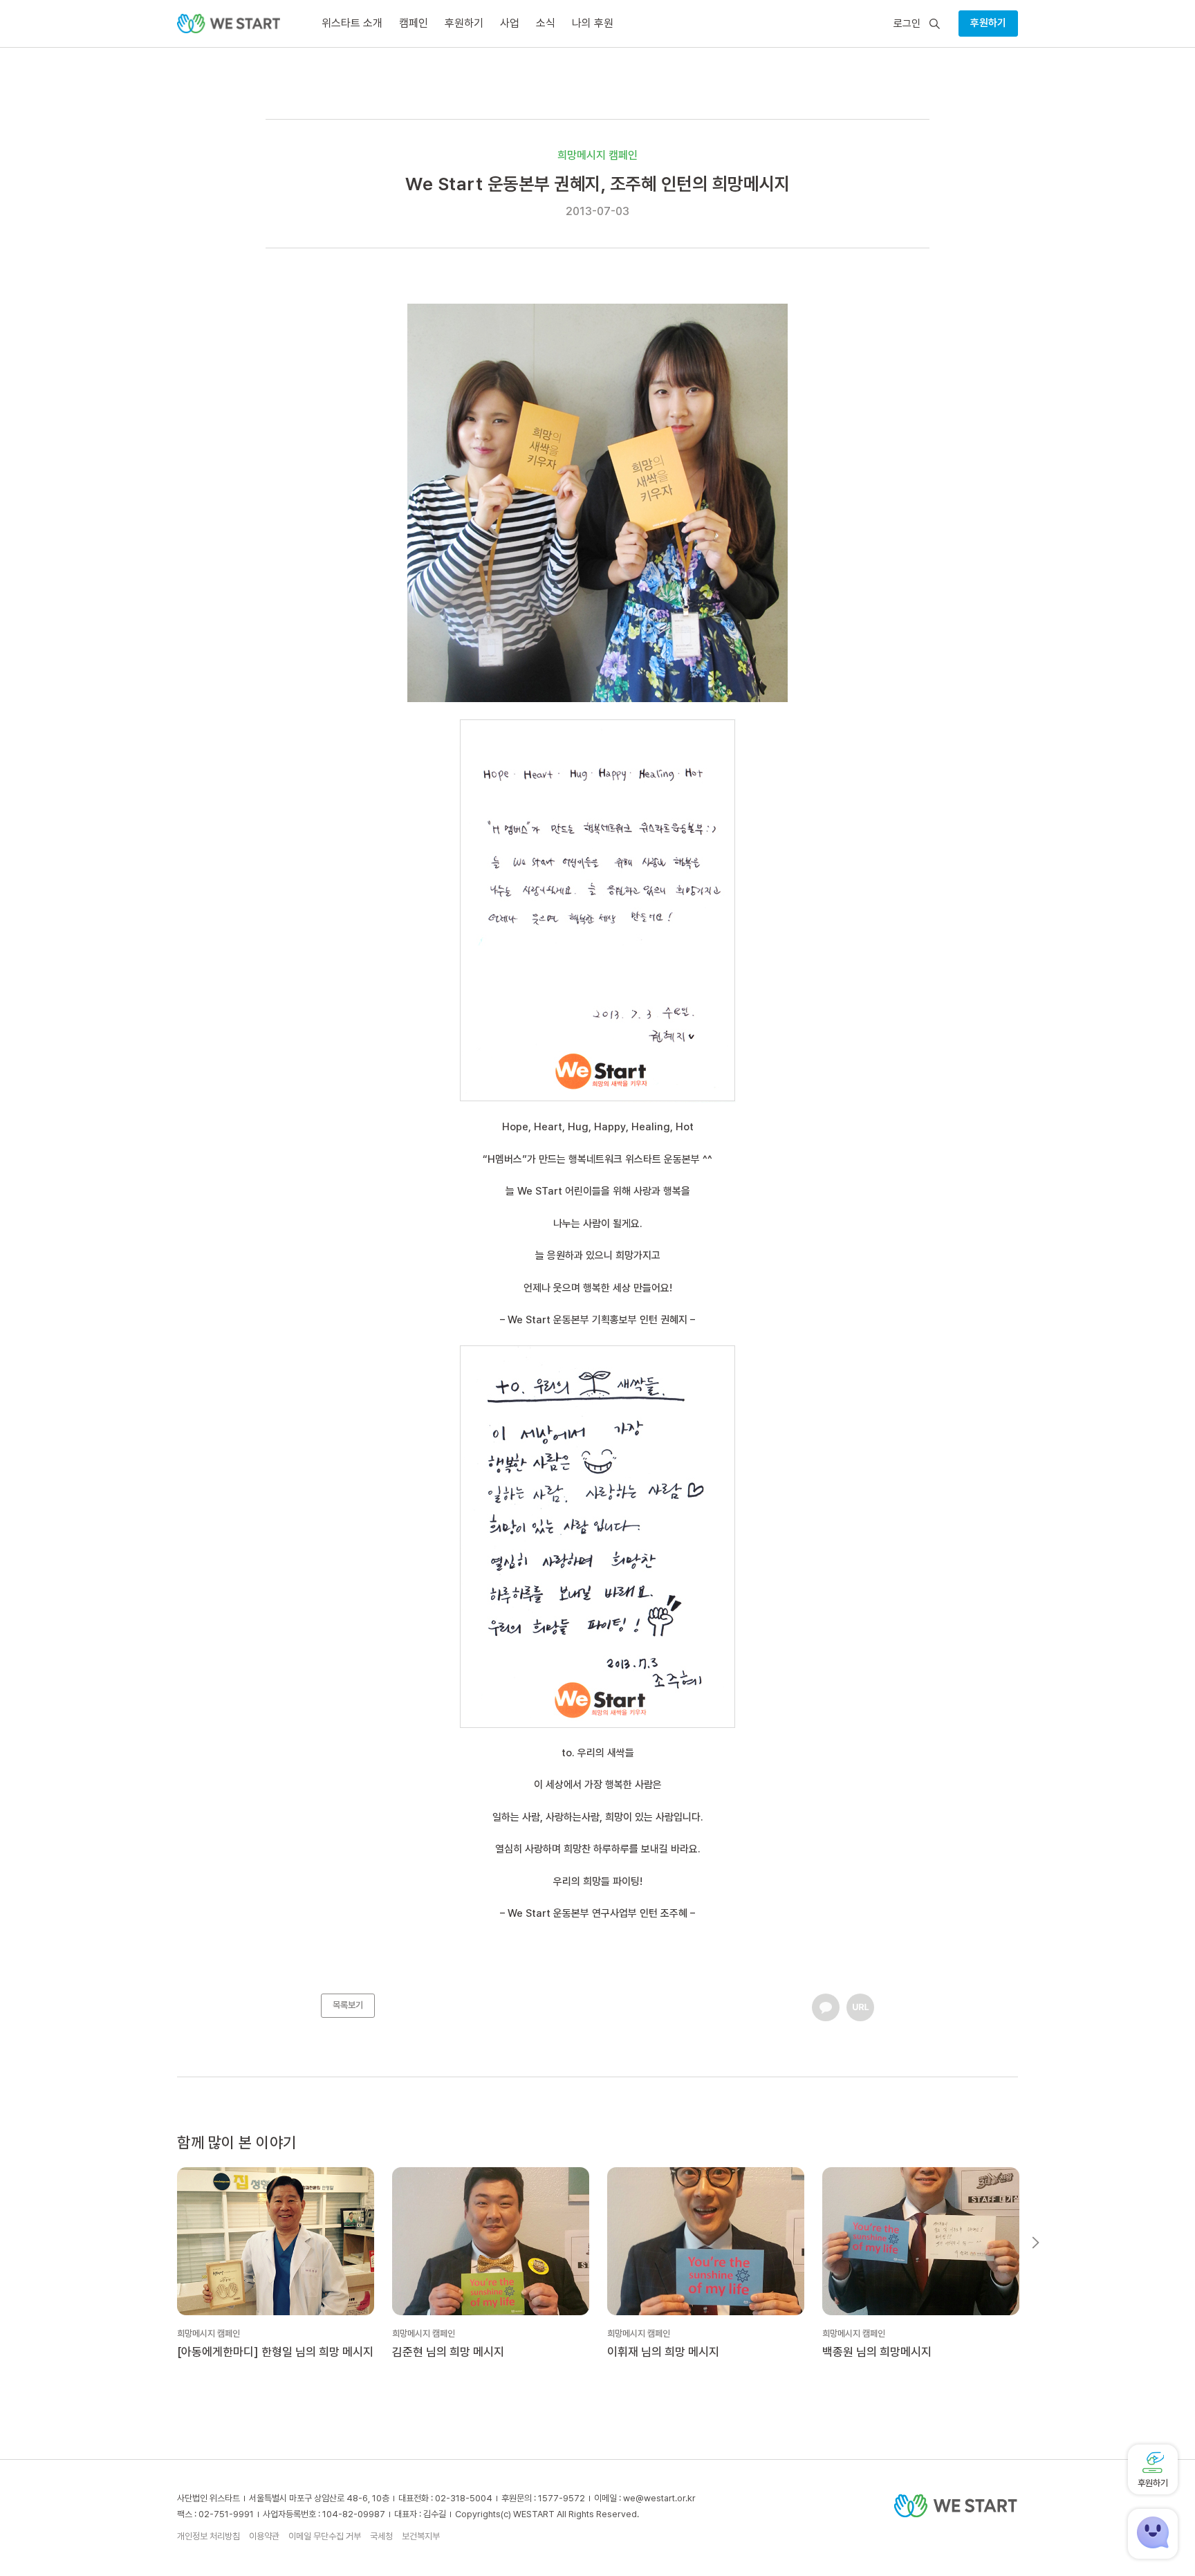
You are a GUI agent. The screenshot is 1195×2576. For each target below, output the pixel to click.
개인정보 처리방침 (209, 2536)
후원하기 (988, 23)
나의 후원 (593, 23)
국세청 (381, 2536)
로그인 (907, 24)
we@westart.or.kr (659, 2498)
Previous (159, 2243)
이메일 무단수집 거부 (325, 2536)
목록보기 (348, 2005)
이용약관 (264, 2536)
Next (1036, 2243)
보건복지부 (421, 2536)
